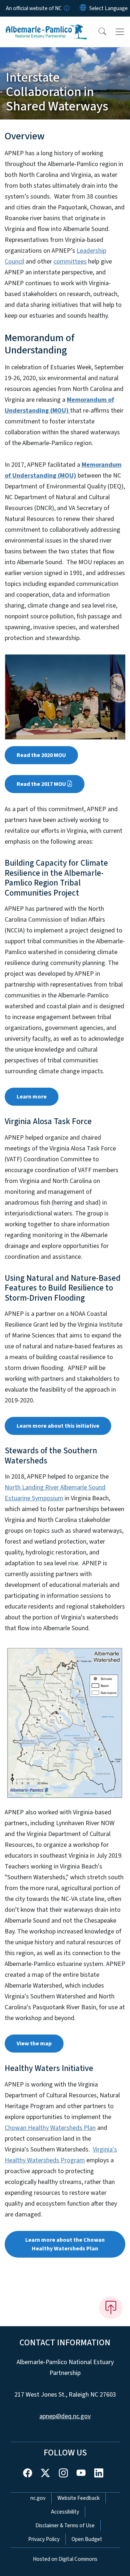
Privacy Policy (44, 2539)
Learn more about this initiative (58, 1426)
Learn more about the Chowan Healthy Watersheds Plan (65, 2244)
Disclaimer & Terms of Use (65, 2525)
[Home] (46, 25)
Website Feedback (79, 2498)
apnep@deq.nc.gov (65, 2416)
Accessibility (65, 2512)
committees (70, 262)
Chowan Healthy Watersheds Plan (50, 2128)
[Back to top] (111, 2308)
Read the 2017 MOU (41, 784)
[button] (97, 32)
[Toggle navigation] (120, 32)
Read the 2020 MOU (41, 755)
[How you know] (66, 8)
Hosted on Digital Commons (65, 2559)
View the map (34, 2044)
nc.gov (38, 2498)
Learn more (32, 1097)
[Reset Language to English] (83, 8)
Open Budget (87, 2539)
